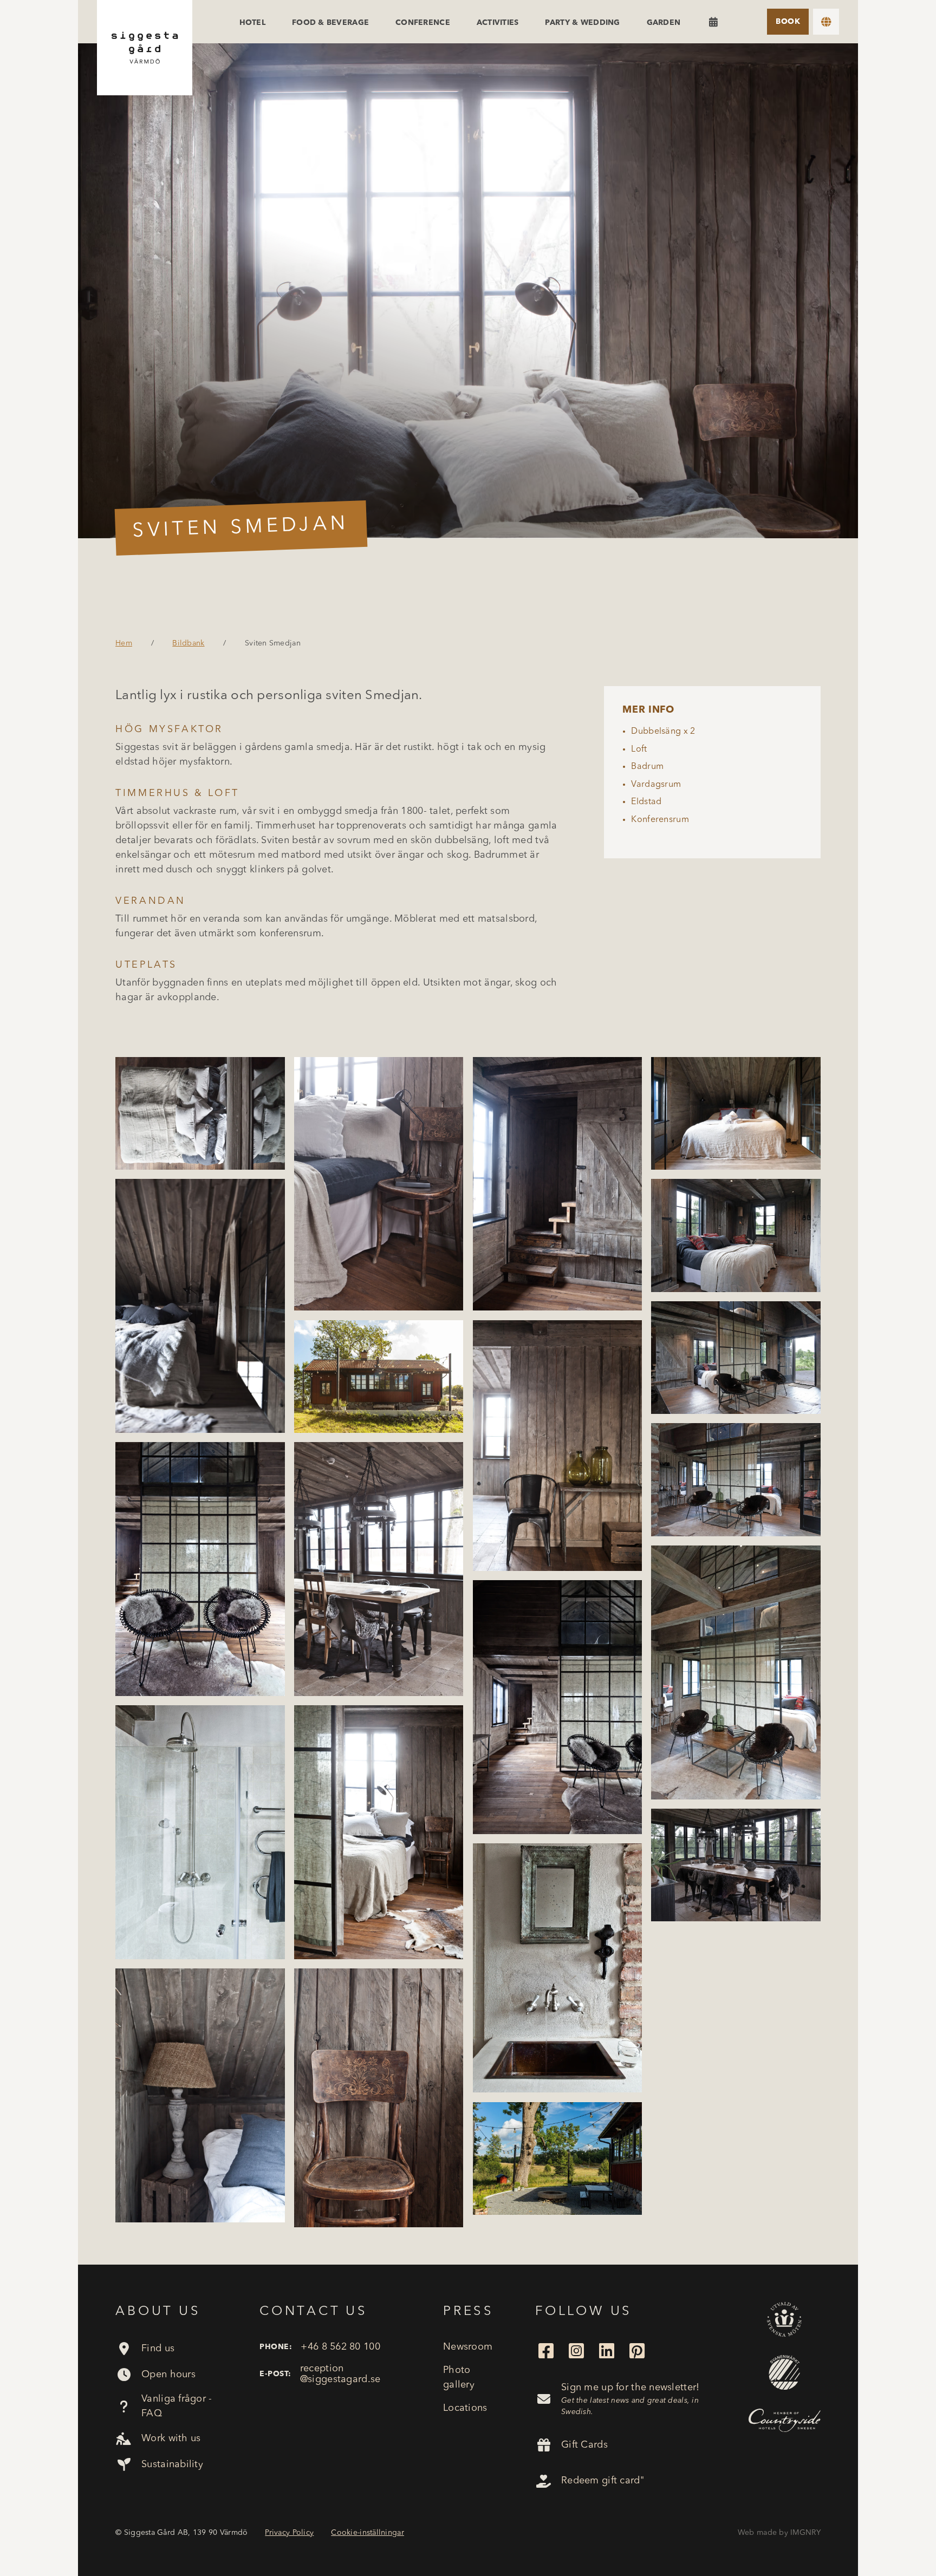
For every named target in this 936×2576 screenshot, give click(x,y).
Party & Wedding (582, 23)
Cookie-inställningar (368, 2533)
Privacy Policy (289, 2533)
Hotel (252, 23)
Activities (498, 23)
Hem (124, 643)
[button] (826, 22)
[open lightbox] (468, 291)
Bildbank (188, 643)
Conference (423, 23)
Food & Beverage (330, 23)
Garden (664, 23)
